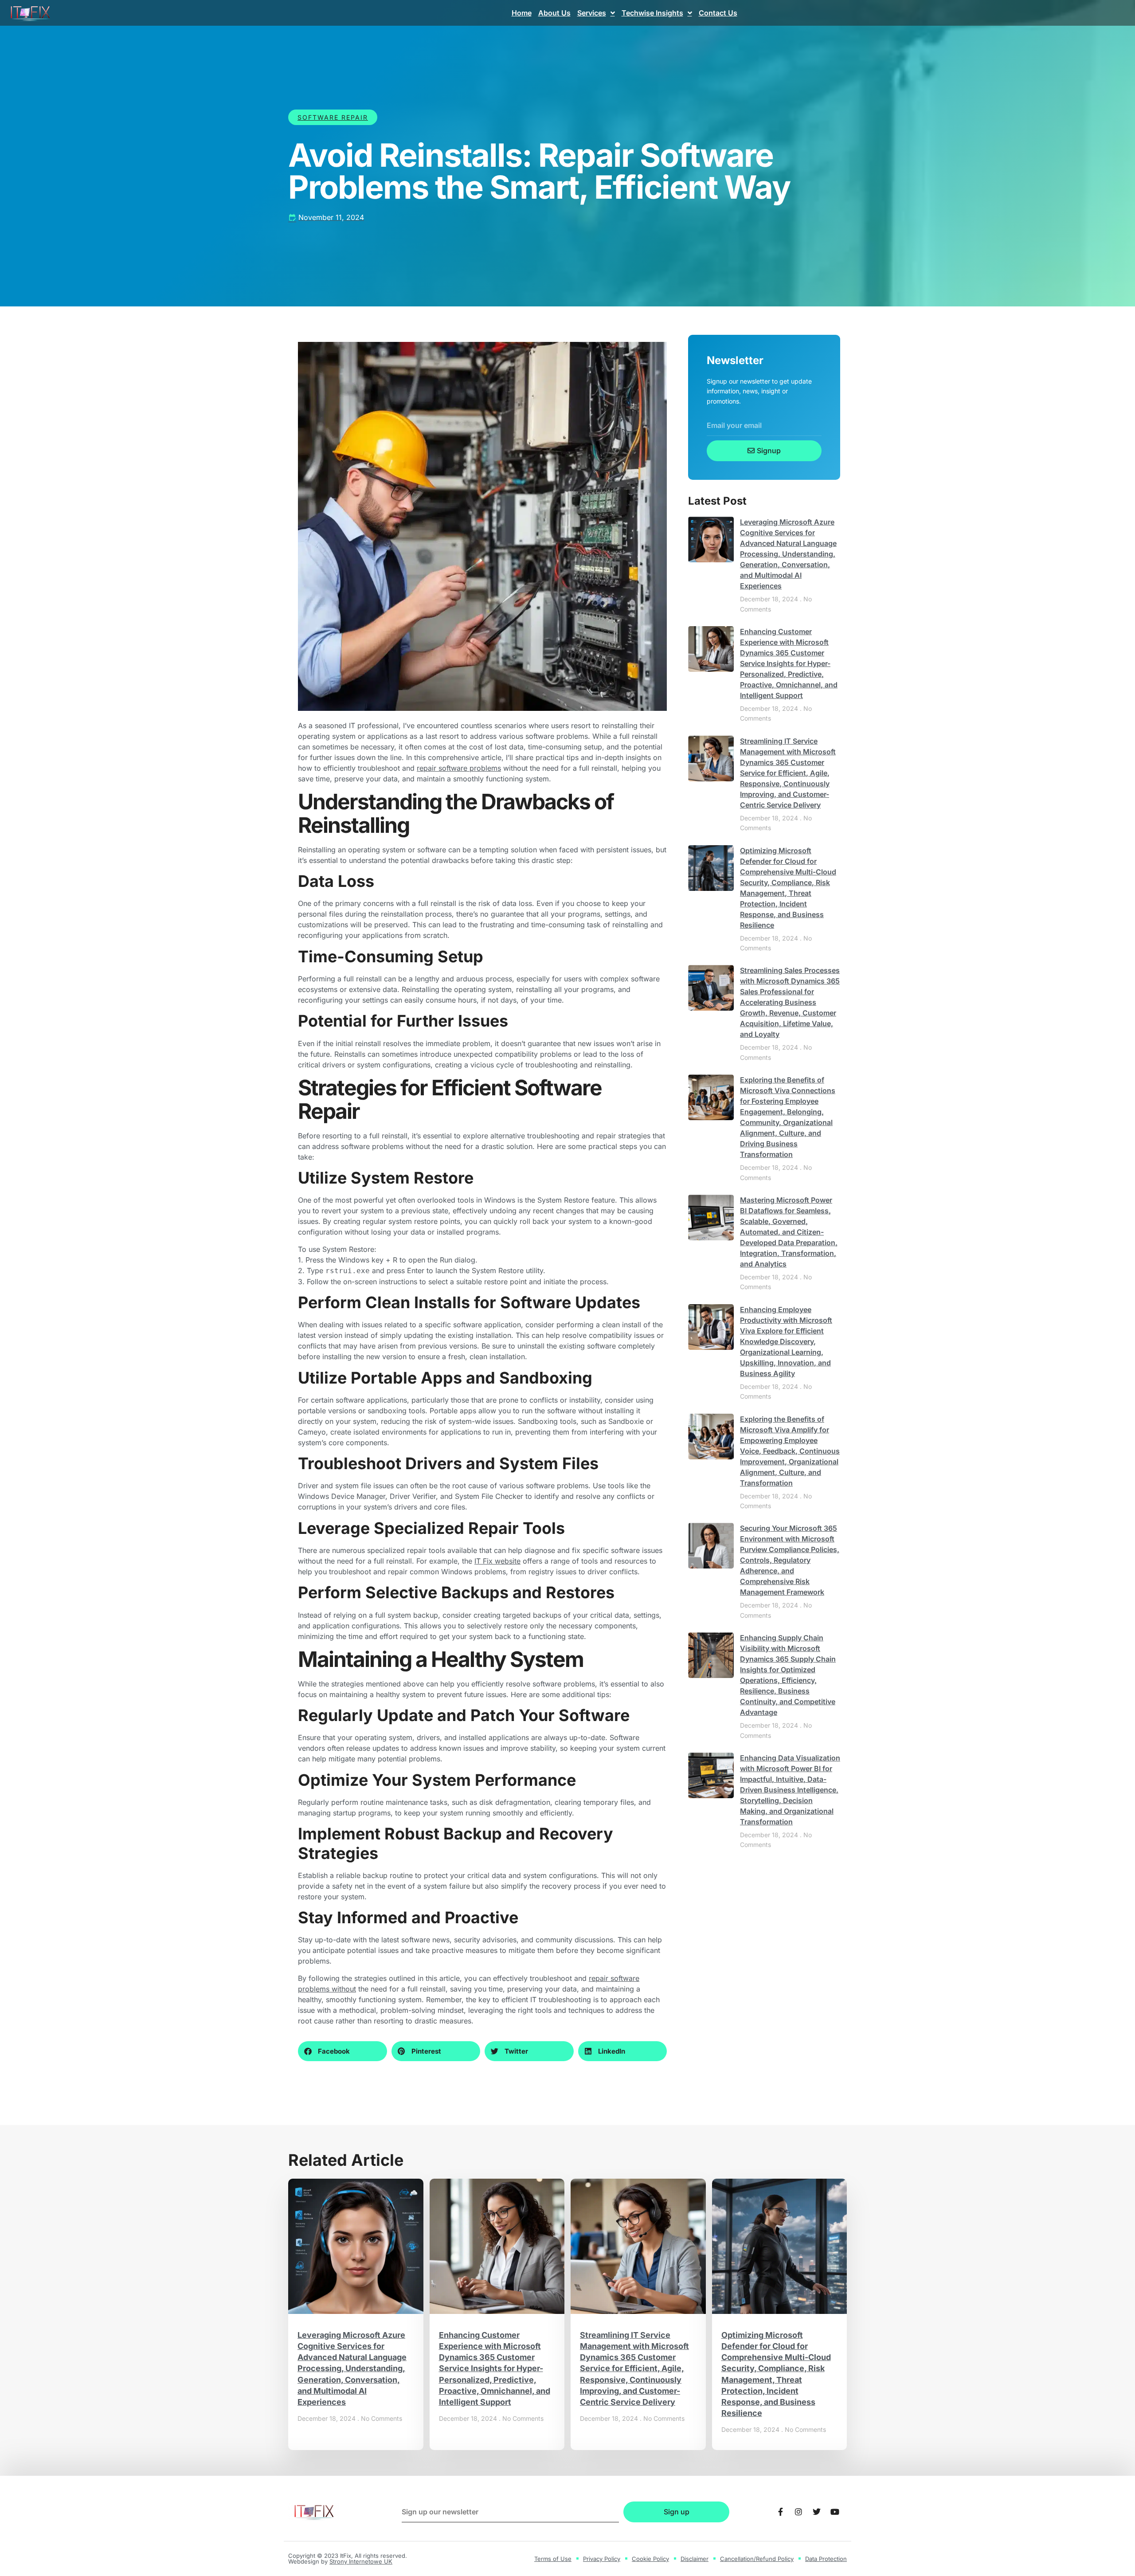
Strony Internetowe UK (361, 2561)
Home (522, 13)
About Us (554, 13)
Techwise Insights (652, 13)
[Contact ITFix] (780, 2512)
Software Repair (333, 117)
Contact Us (718, 13)
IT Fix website (497, 1561)
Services (592, 13)
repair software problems (459, 768)
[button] (342, 2051)
